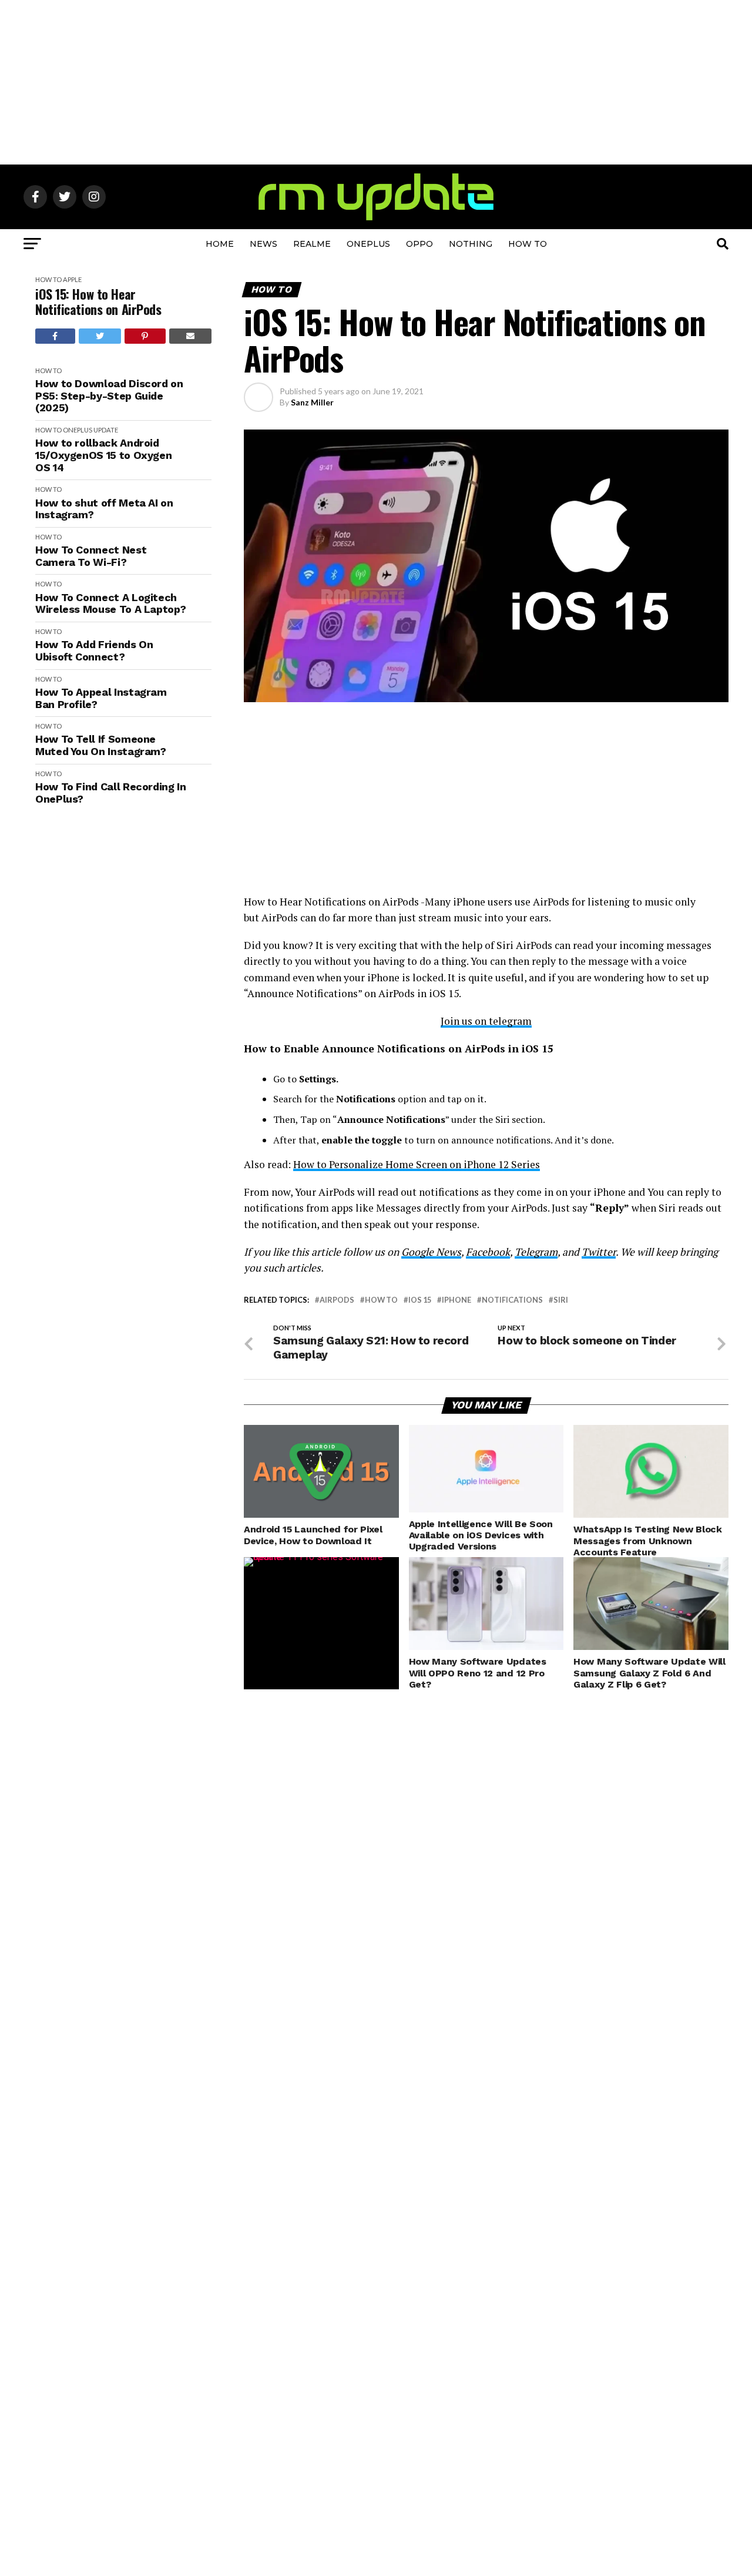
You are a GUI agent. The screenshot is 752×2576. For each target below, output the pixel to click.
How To (528, 244)
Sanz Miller (312, 402)
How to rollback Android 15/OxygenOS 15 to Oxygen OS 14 (103, 455)
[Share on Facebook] (55, 336)
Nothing (471, 244)
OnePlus (368, 244)
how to (381, 1300)
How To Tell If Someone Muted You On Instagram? (101, 745)
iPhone (456, 1300)
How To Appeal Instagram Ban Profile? (101, 698)
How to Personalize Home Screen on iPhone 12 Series (417, 1164)
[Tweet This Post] (100, 336)
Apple (72, 279)
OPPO (419, 244)
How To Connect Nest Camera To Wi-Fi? (91, 556)
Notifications (512, 1300)
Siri (561, 1300)
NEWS (263, 244)
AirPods (337, 1300)
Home (220, 244)
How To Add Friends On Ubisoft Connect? (94, 651)
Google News (431, 1252)
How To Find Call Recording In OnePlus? (111, 793)
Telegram (536, 1252)
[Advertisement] (376, 82)
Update (106, 430)
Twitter (599, 1252)
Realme (312, 244)
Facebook (488, 1252)
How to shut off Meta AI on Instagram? (104, 509)
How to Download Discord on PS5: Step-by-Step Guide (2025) (109, 396)
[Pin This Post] (145, 336)
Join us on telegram (486, 1021)
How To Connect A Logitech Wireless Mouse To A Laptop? (110, 604)
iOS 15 (420, 1300)
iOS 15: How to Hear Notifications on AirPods (98, 302)
